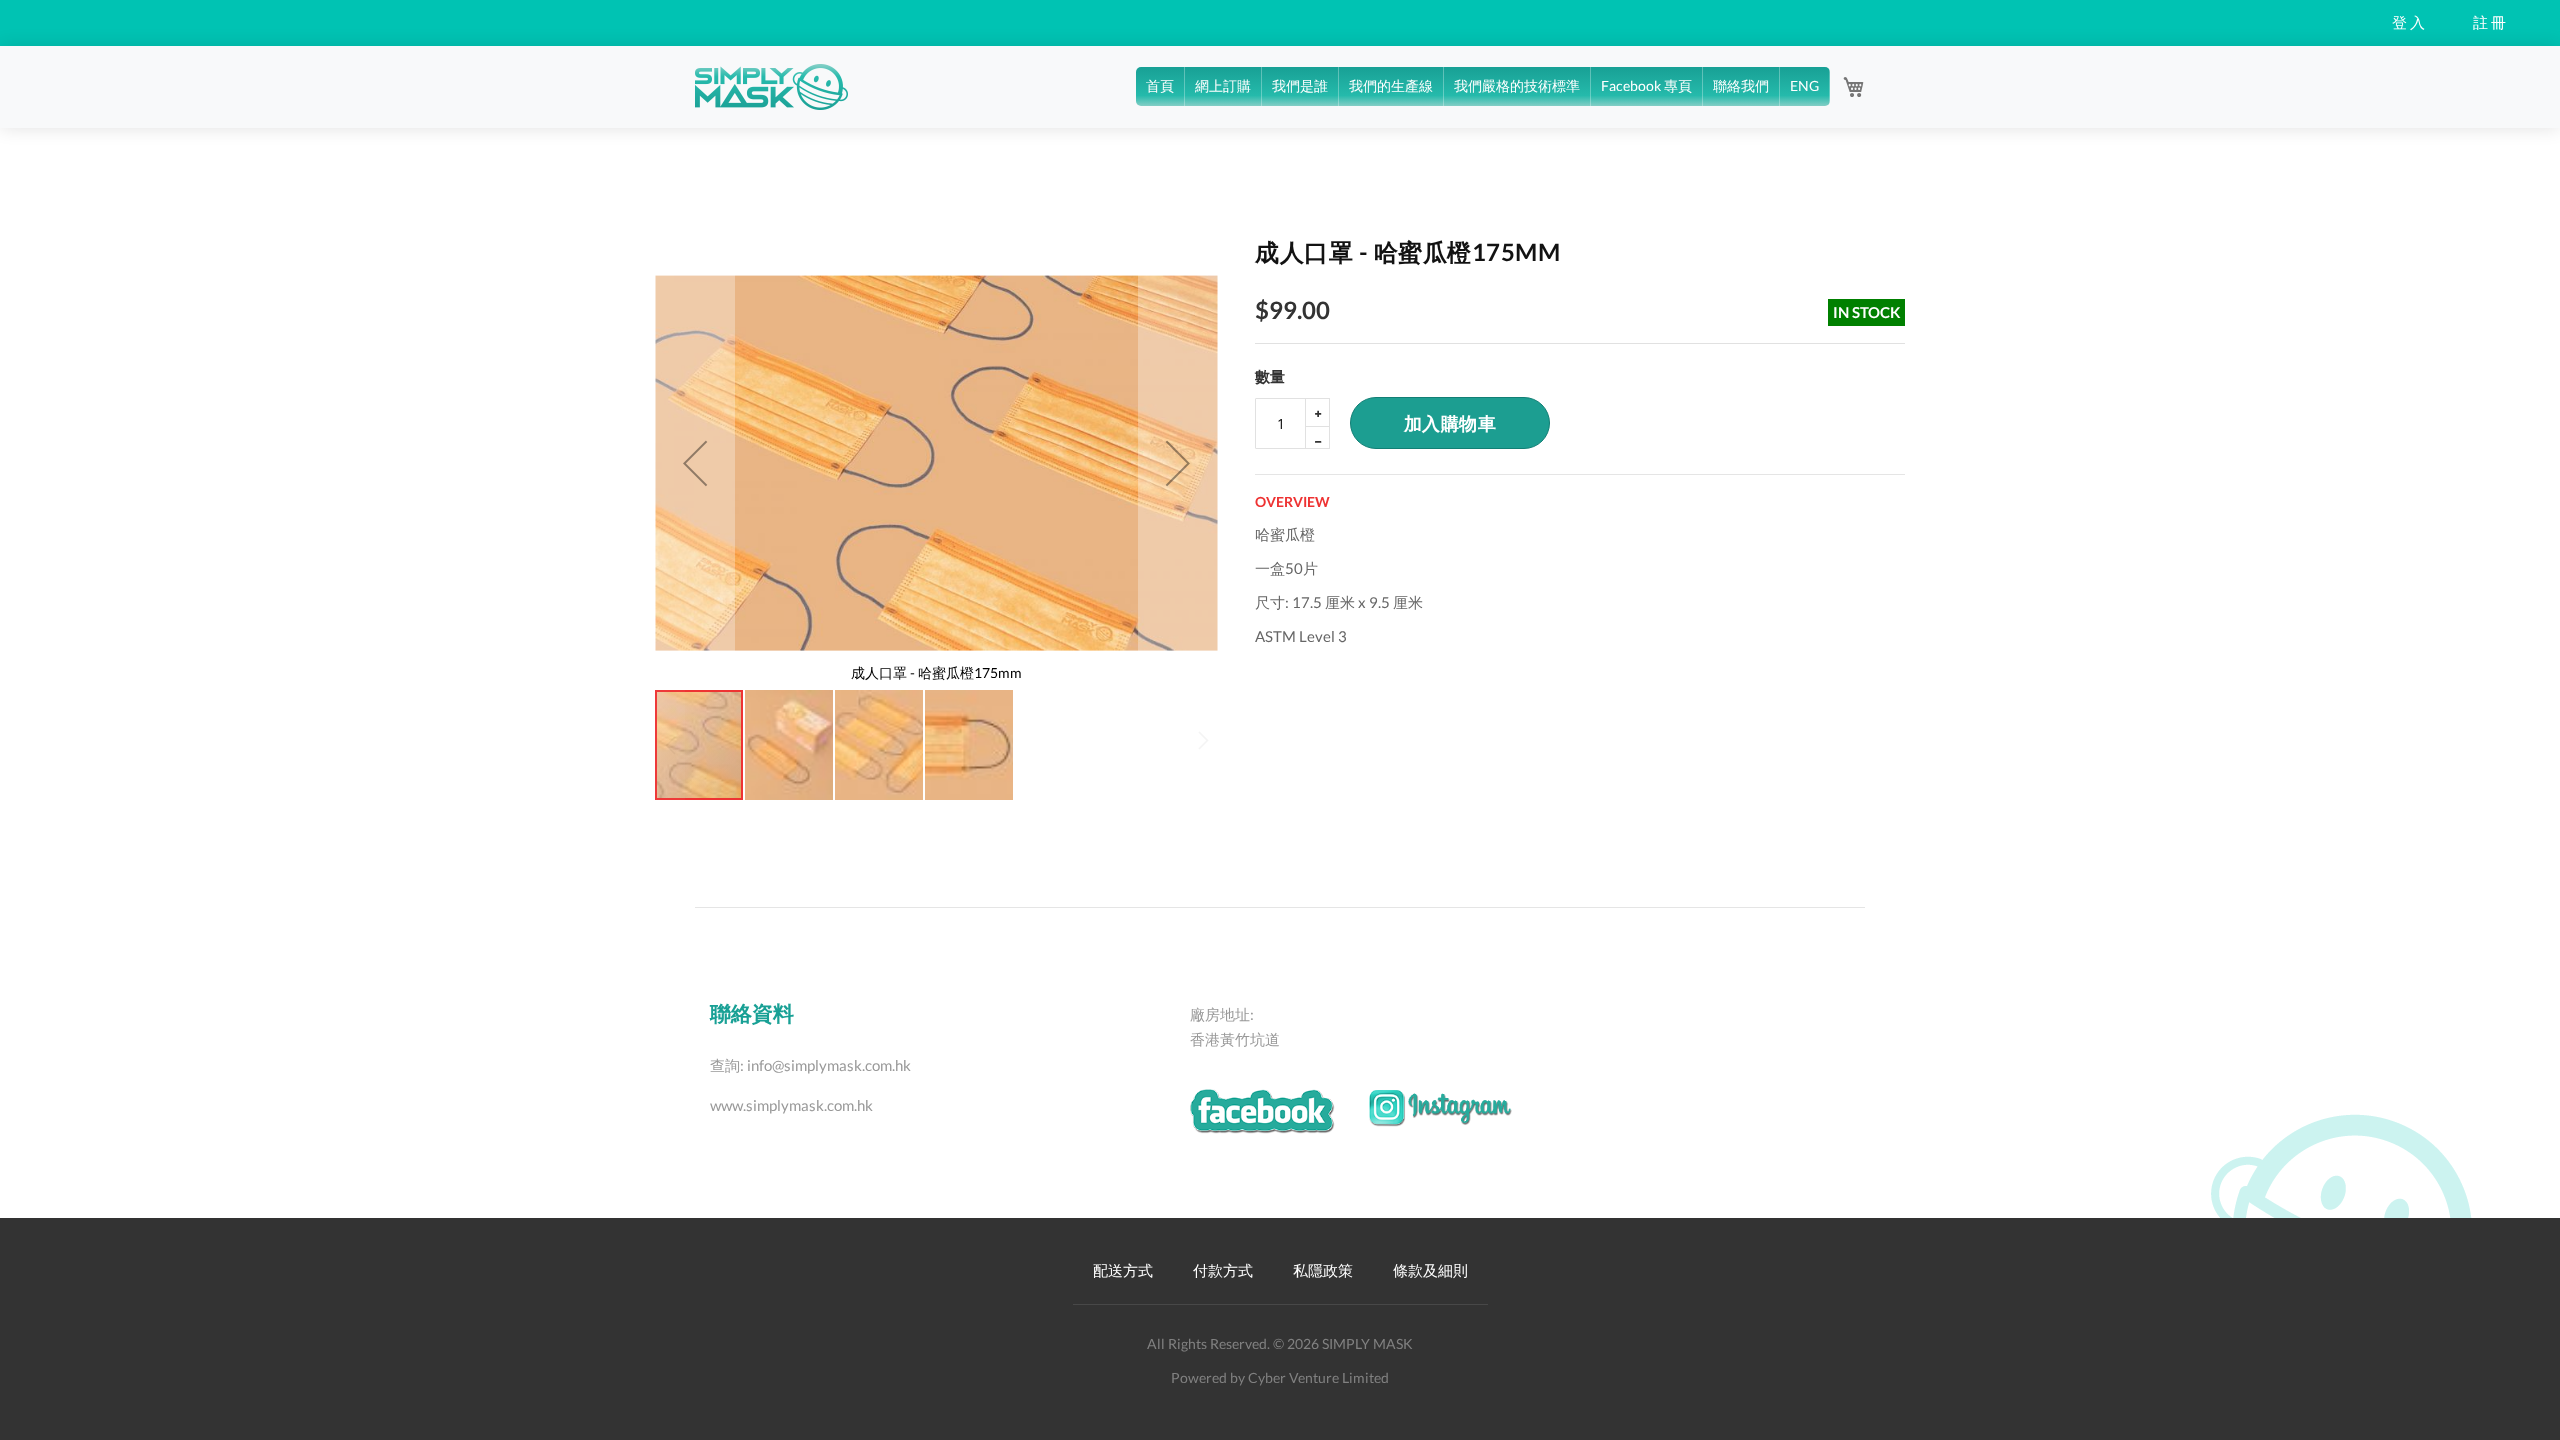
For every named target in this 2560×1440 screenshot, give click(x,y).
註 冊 (2489, 22)
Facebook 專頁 (1646, 85)
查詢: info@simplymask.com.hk (810, 1065)
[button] (695, 463)
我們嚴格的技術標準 (1517, 85)
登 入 (2408, 22)
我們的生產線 (1391, 85)
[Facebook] (1279, 1124)
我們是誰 (1300, 85)
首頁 (1160, 85)
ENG (1804, 85)
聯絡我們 (1741, 85)
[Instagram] (1455, 1118)
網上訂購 (1223, 85)
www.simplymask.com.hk (791, 1105)
